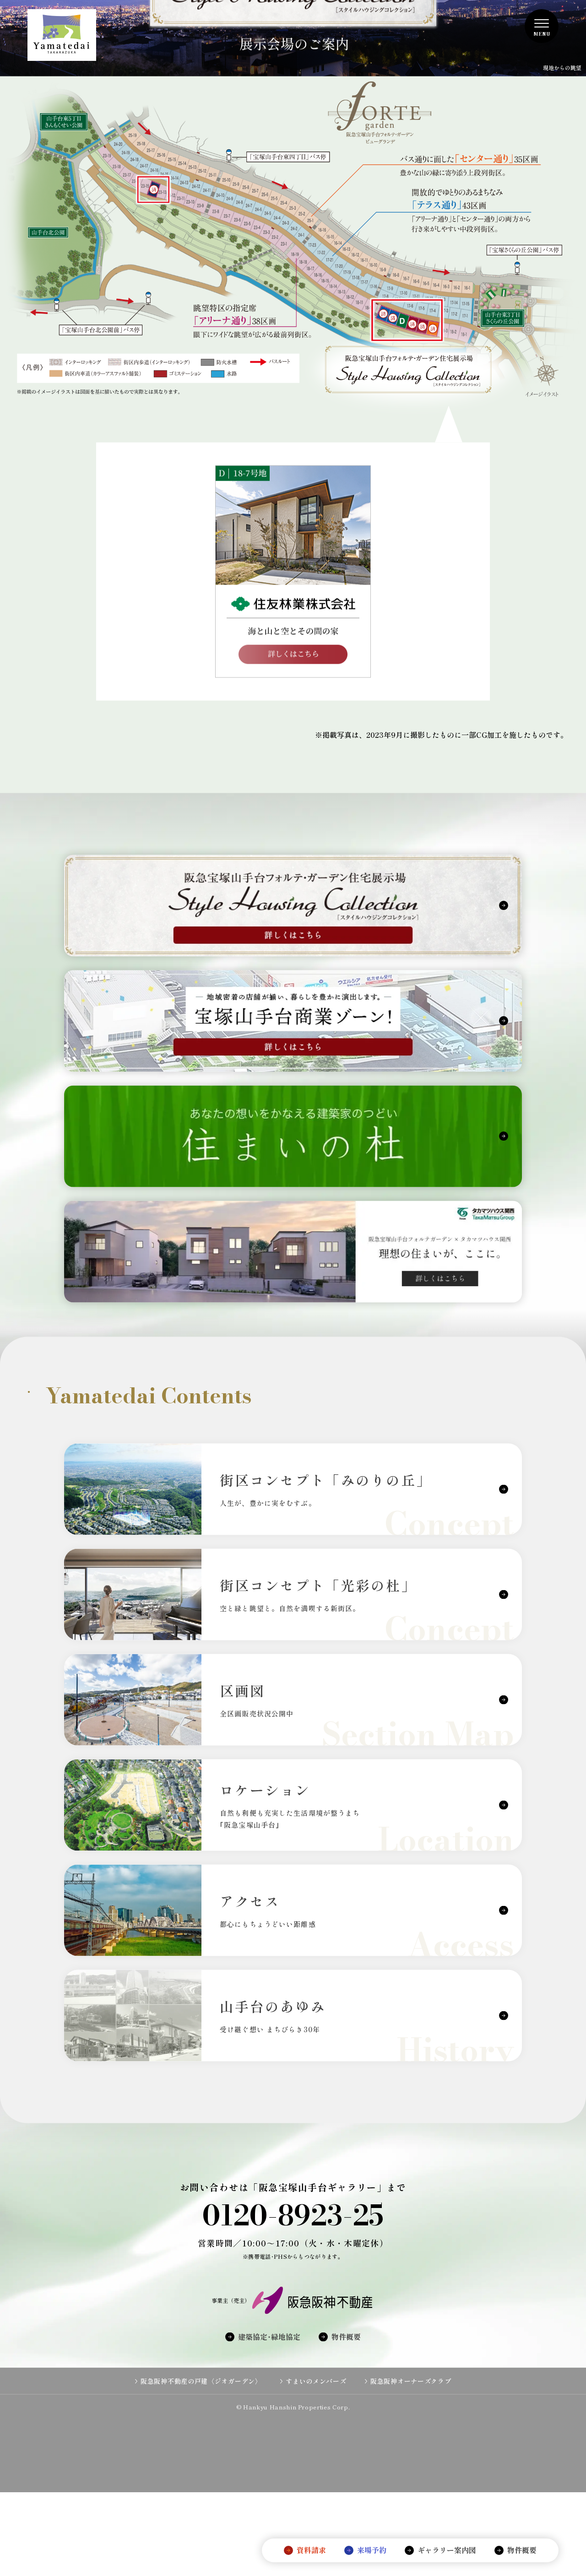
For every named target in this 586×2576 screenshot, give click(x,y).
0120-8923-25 (293, 2277)
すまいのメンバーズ (316, 2443)
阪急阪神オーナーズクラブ (411, 2443)
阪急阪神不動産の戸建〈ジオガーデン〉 (201, 2443)
